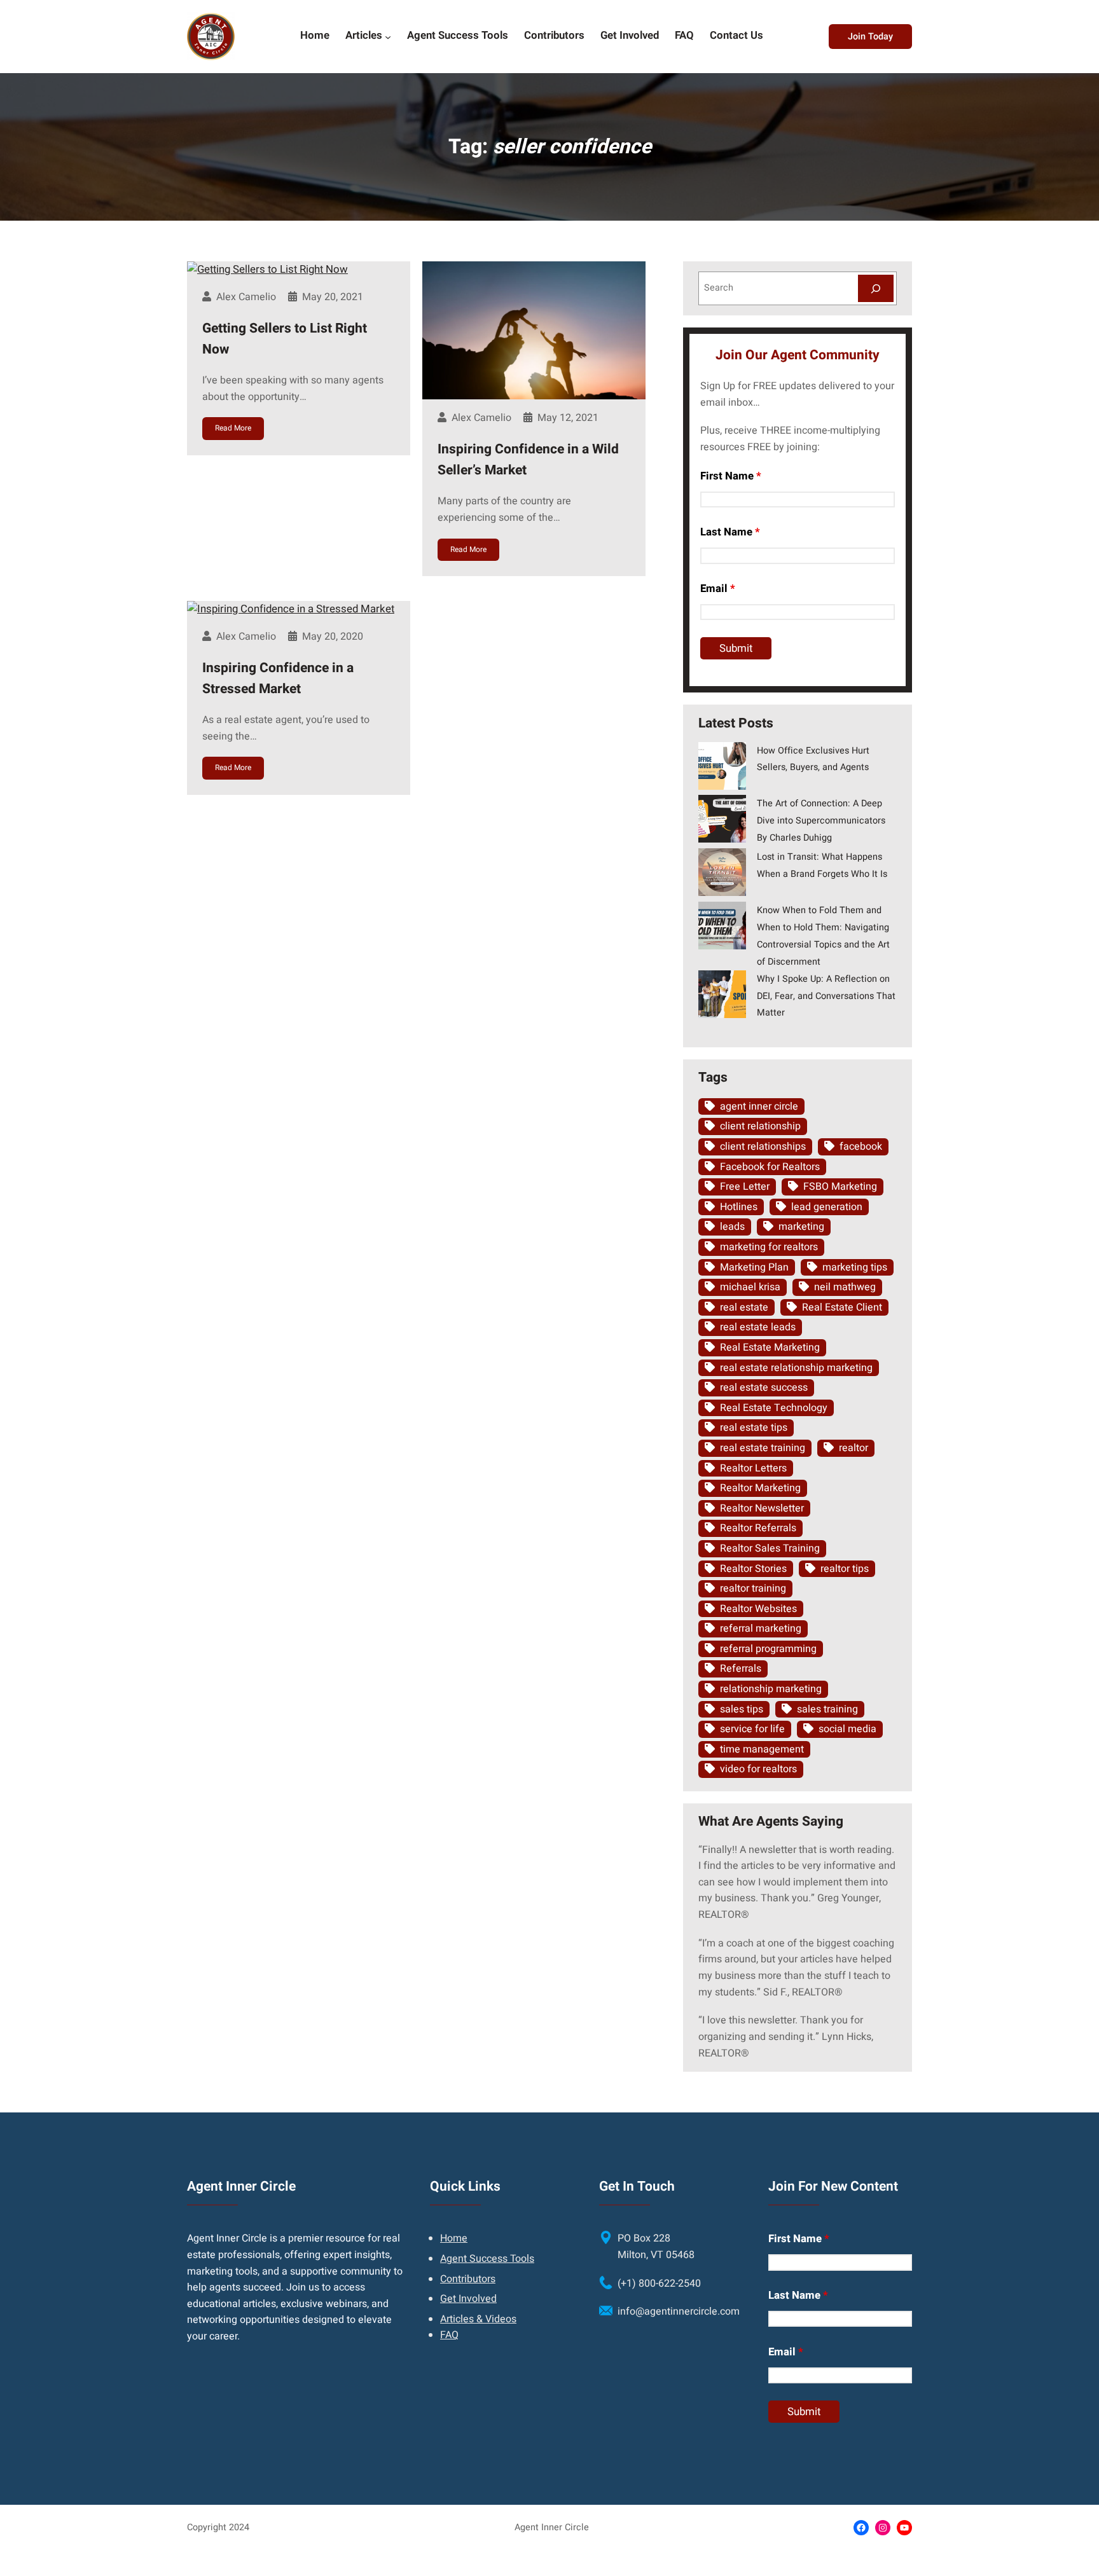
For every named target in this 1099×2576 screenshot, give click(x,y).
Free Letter (745, 1187)
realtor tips (845, 1569)
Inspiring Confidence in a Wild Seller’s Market (528, 460)
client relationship (760, 1126)
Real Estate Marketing (770, 1347)
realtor (854, 1448)
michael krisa (750, 1287)
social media (847, 1729)
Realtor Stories (753, 1569)
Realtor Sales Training (770, 1548)
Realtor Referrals (758, 1528)
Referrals (741, 1669)
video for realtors (758, 1769)
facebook (861, 1147)
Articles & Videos (478, 2319)
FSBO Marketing (840, 1187)
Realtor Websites (758, 1609)
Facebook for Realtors (770, 1167)
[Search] (876, 288)
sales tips (742, 1709)
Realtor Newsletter (762, 1508)
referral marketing (761, 1629)
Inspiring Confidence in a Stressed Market (278, 679)
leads (732, 1227)
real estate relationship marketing (796, 1368)
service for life (752, 1729)
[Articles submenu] (388, 36)
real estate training (763, 1448)
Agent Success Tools (487, 2259)
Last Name (730, 532)
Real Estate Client (842, 1307)
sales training (827, 1709)
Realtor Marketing (760, 1488)
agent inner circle (759, 1106)
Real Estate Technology (774, 1408)
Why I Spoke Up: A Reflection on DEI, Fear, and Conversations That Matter (826, 996)
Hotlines (739, 1207)
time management (762, 1749)
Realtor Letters (753, 1468)
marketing (801, 1227)
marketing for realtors (769, 1247)
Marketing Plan (754, 1267)
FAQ (449, 2335)
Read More (233, 428)
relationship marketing (771, 1689)
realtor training (753, 1588)
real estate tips (754, 1428)
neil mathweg (845, 1287)
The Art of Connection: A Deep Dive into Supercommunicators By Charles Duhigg (821, 821)
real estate (744, 1307)
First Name (731, 476)
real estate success (764, 1388)
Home (454, 2238)
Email (718, 589)
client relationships (763, 1147)
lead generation (827, 1207)
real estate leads (758, 1327)
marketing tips (855, 1267)
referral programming (768, 1649)
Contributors (468, 2279)
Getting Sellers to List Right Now (285, 339)
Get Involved (468, 2299)
